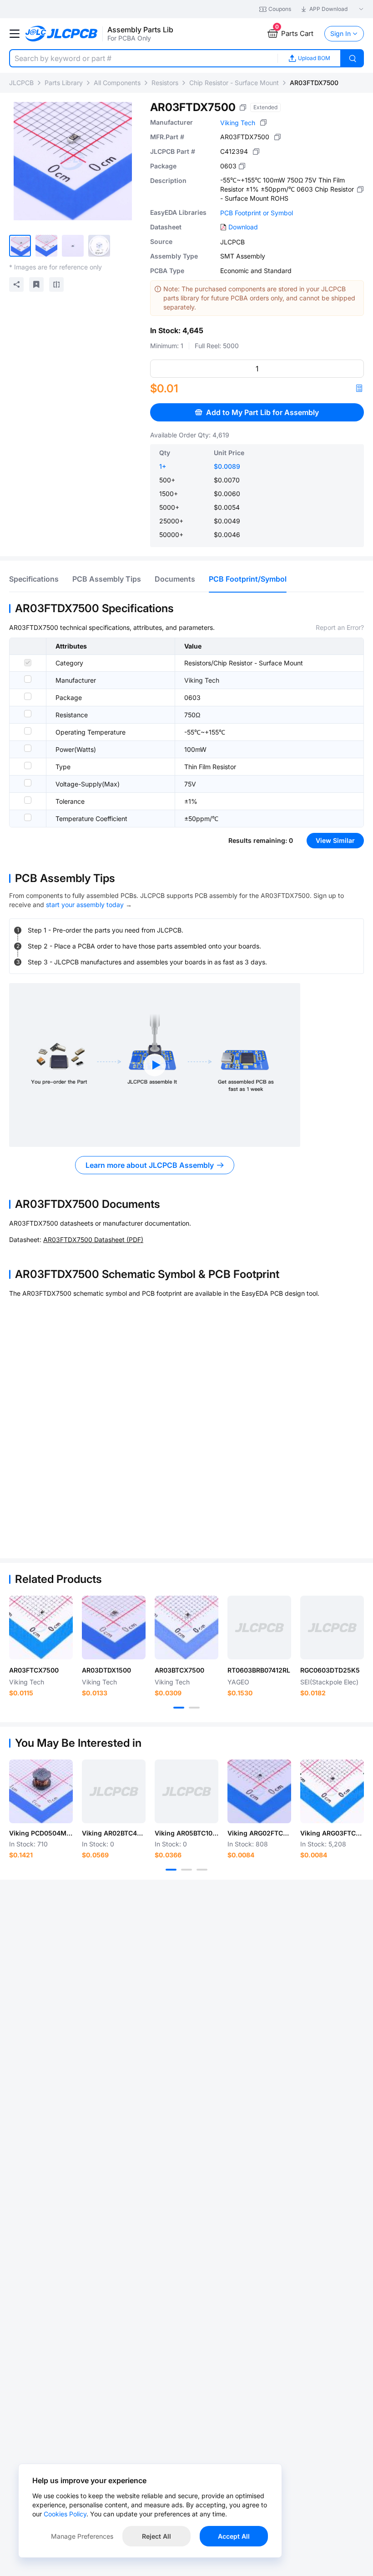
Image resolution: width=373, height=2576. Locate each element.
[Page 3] (202, 1870)
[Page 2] (194, 1708)
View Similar (335, 840)
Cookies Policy (65, 2514)
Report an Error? (340, 627)
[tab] (34, 579)
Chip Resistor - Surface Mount (234, 83)
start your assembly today (85, 905)
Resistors (165, 83)
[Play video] (155, 1065)
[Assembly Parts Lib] (62, 34)
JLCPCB (21, 83)
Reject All (156, 2536)
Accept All (234, 2536)
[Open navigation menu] (15, 34)
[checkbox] (28, 663)
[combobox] (143, 58)
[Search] (353, 58)
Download (243, 227)
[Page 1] (179, 1708)
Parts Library (64, 83)
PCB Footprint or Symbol (257, 213)
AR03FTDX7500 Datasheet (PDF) (93, 1240)
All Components (117, 83)
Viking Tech (238, 123)
